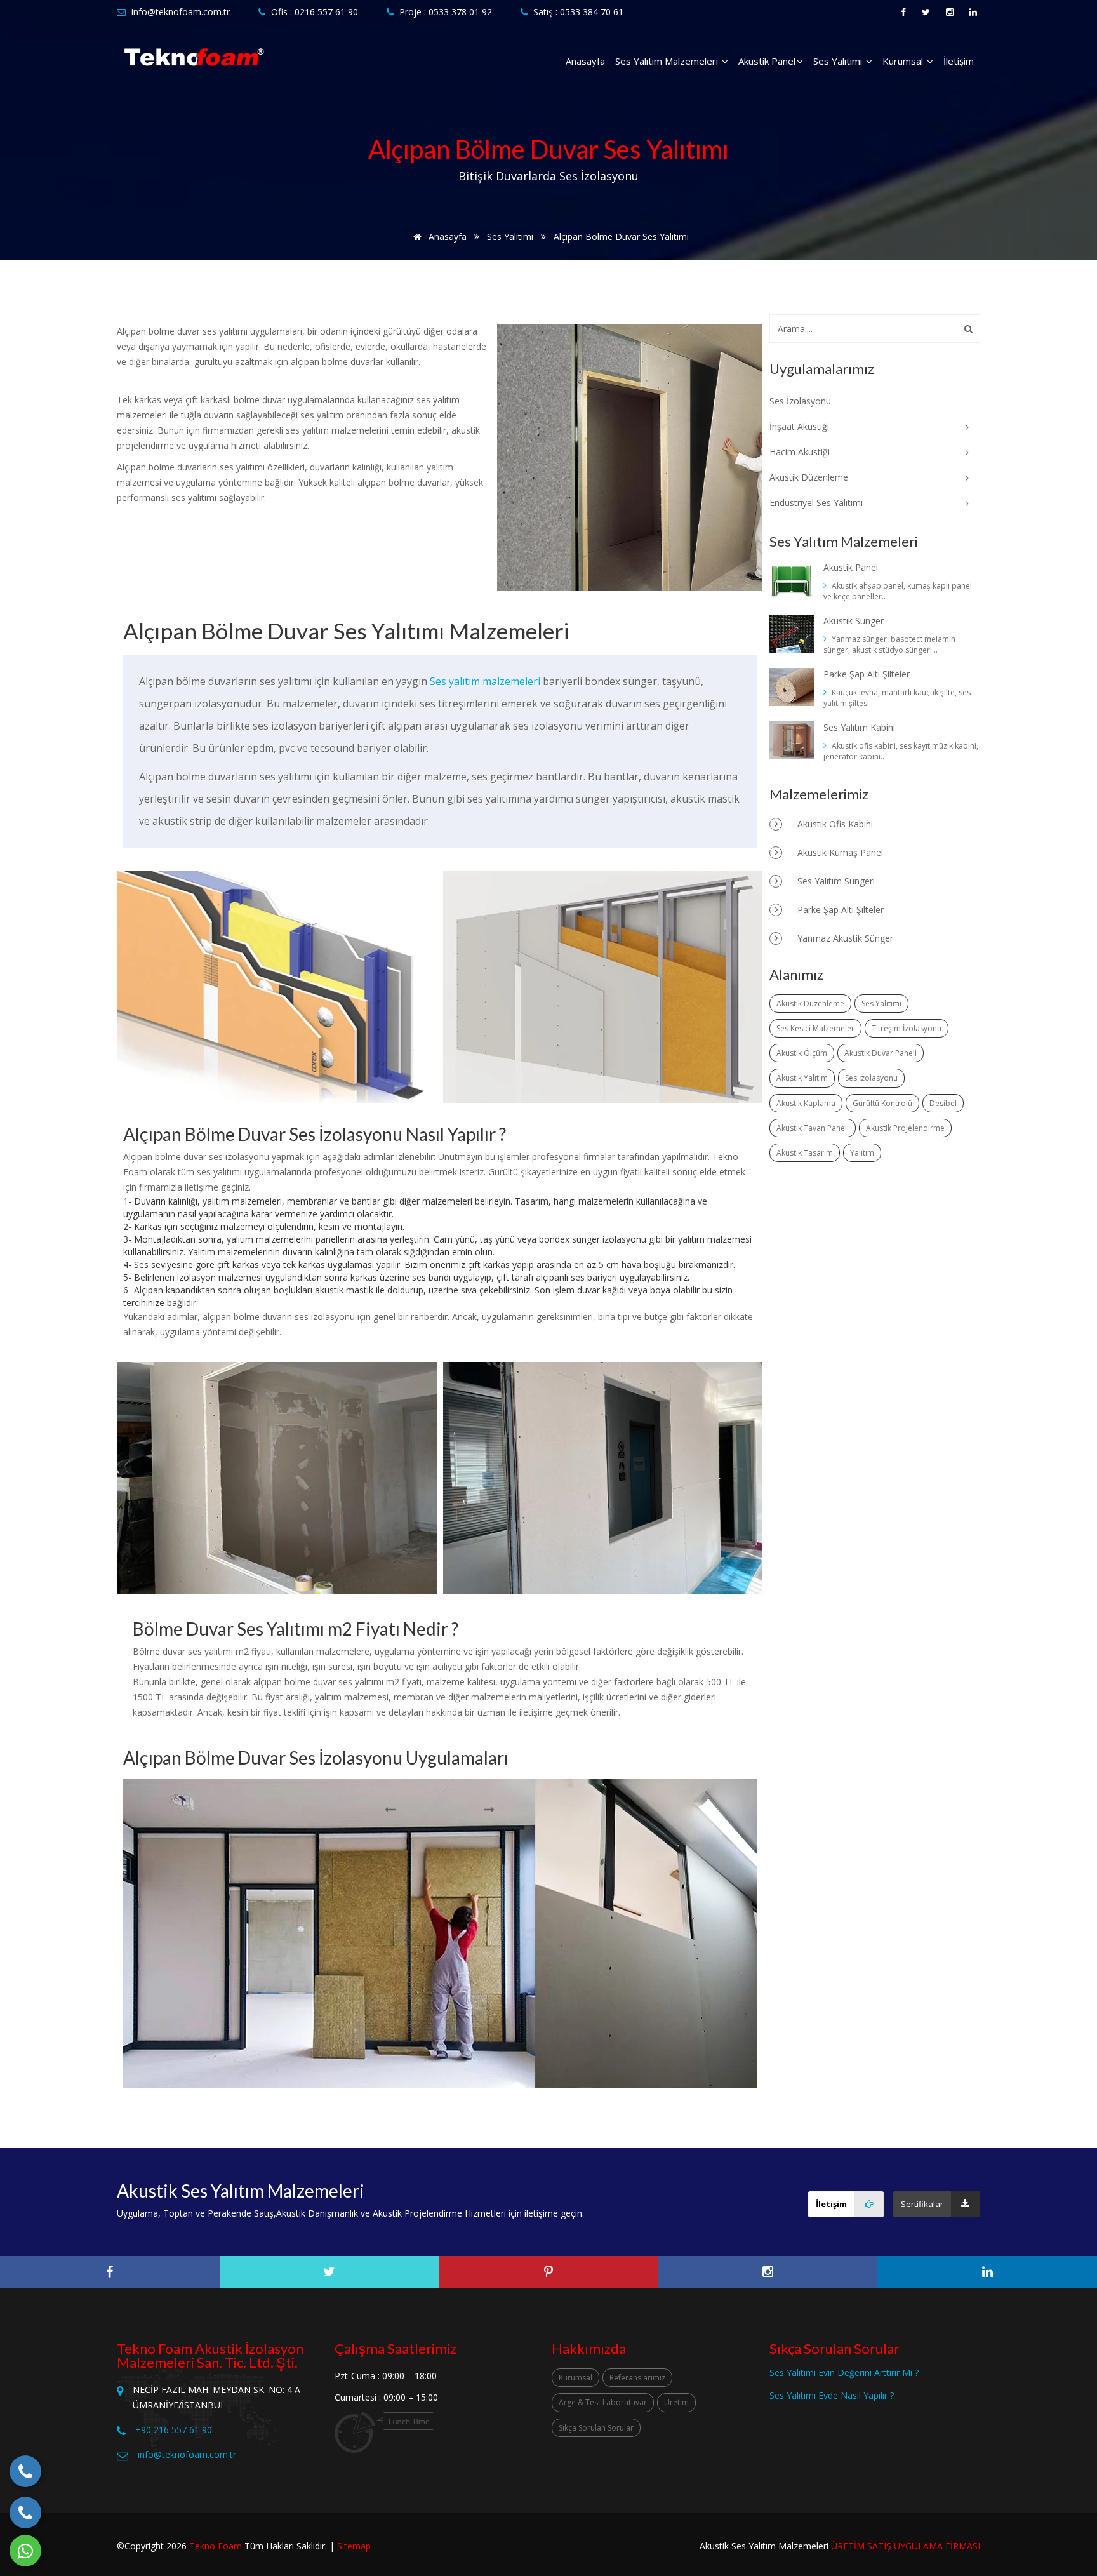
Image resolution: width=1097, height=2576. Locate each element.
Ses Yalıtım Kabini (859, 727)
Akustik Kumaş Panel (839, 852)
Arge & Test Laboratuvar (603, 2402)
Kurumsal (904, 61)
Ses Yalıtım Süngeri (835, 881)
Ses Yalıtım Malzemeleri (668, 61)
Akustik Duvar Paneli (881, 1053)
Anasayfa (585, 61)
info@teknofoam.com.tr (181, 12)
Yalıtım (862, 1153)
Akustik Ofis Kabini (834, 824)
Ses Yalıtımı (839, 61)
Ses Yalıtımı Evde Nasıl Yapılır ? (832, 2395)
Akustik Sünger (854, 621)
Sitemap (354, 2546)
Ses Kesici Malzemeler (815, 1028)
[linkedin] (987, 2272)
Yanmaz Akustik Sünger (844, 938)
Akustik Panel (767, 61)
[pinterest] (548, 2272)
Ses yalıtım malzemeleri (485, 681)
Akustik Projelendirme (905, 1128)
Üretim (676, 2402)
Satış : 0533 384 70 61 (578, 12)
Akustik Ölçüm (802, 1053)
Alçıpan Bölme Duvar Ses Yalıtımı (621, 237)
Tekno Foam (216, 2546)
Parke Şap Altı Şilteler (867, 674)
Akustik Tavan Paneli (813, 1128)
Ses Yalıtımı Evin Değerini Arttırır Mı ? (844, 2372)
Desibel (943, 1103)
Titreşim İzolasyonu (907, 1028)
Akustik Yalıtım (802, 1078)
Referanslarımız (637, 2378)
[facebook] (110, 2272)
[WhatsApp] (25, 2551)
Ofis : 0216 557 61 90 (315, 12)
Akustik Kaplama (806, 1103)
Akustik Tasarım (805, 1153)
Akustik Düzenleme (810, 1004)
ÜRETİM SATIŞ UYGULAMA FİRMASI (906, 2546)
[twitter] (329, 2272)
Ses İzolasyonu (871, 1078)
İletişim (959, 61)
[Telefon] (25, 2471)
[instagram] (768, 2272)
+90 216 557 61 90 (174, 2430)
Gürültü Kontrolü (882, 1103)
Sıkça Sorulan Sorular (596, 2428)
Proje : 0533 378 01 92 (446, 12)
